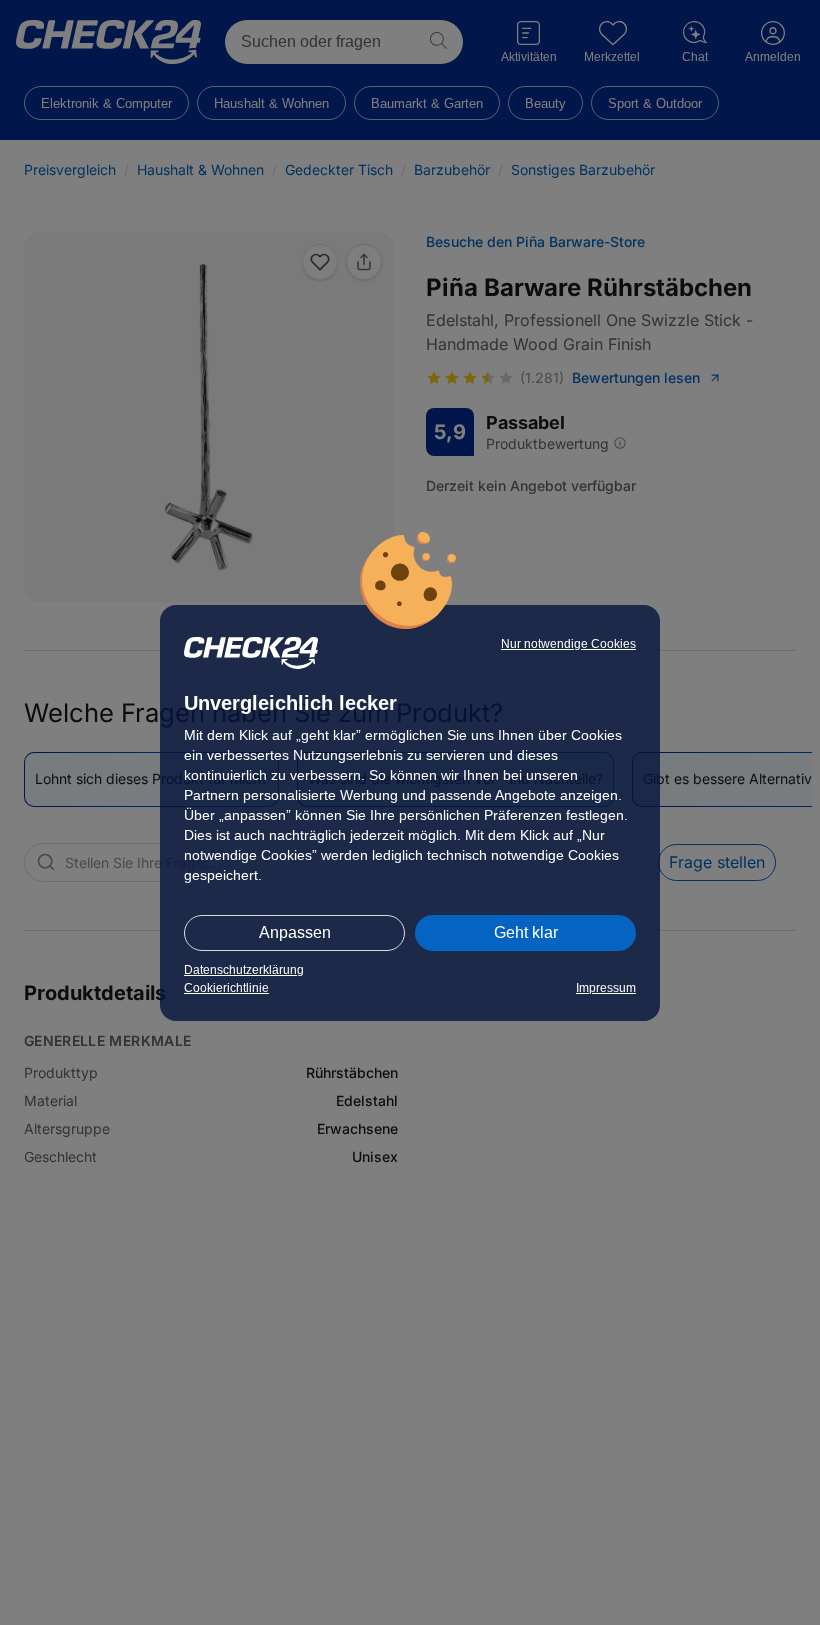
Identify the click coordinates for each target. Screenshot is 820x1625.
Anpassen (295, 932)
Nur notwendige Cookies (568, 644)
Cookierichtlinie (226, 988)
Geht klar (526, 932)
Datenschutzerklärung (244, 970)
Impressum (606, 988)
